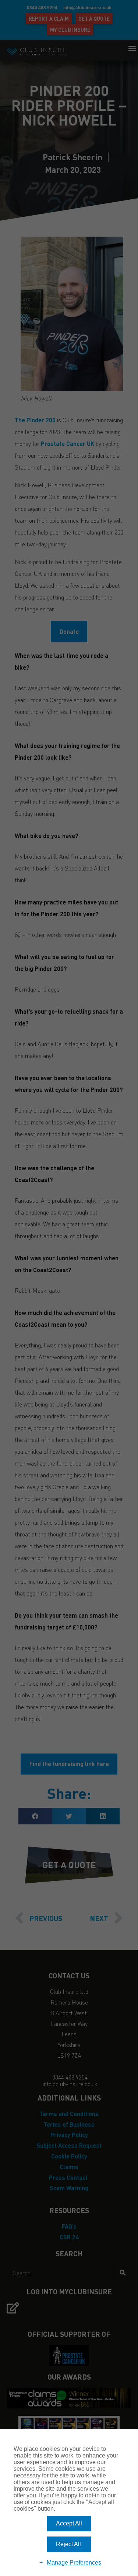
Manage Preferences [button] (74, 2563)
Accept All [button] (69, 2523)
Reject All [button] (68, 2544)
